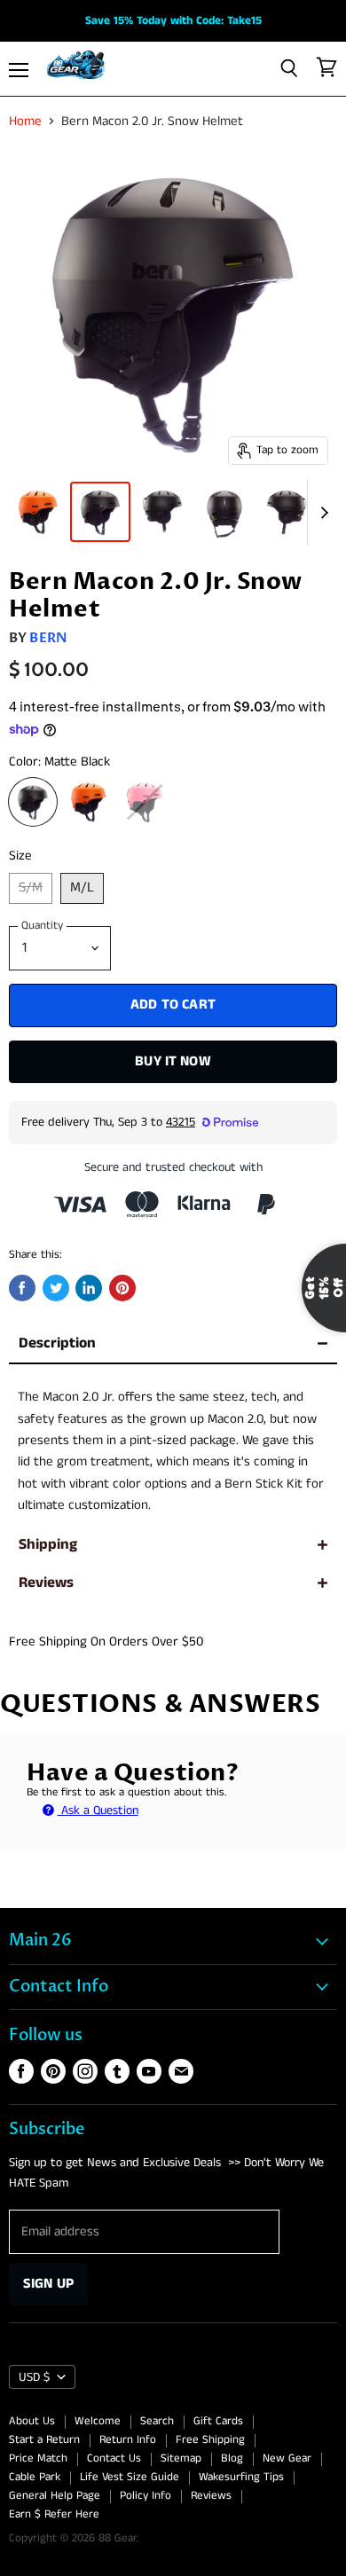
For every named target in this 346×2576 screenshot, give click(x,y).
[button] (174, 1283)
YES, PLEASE (244, 1433)
